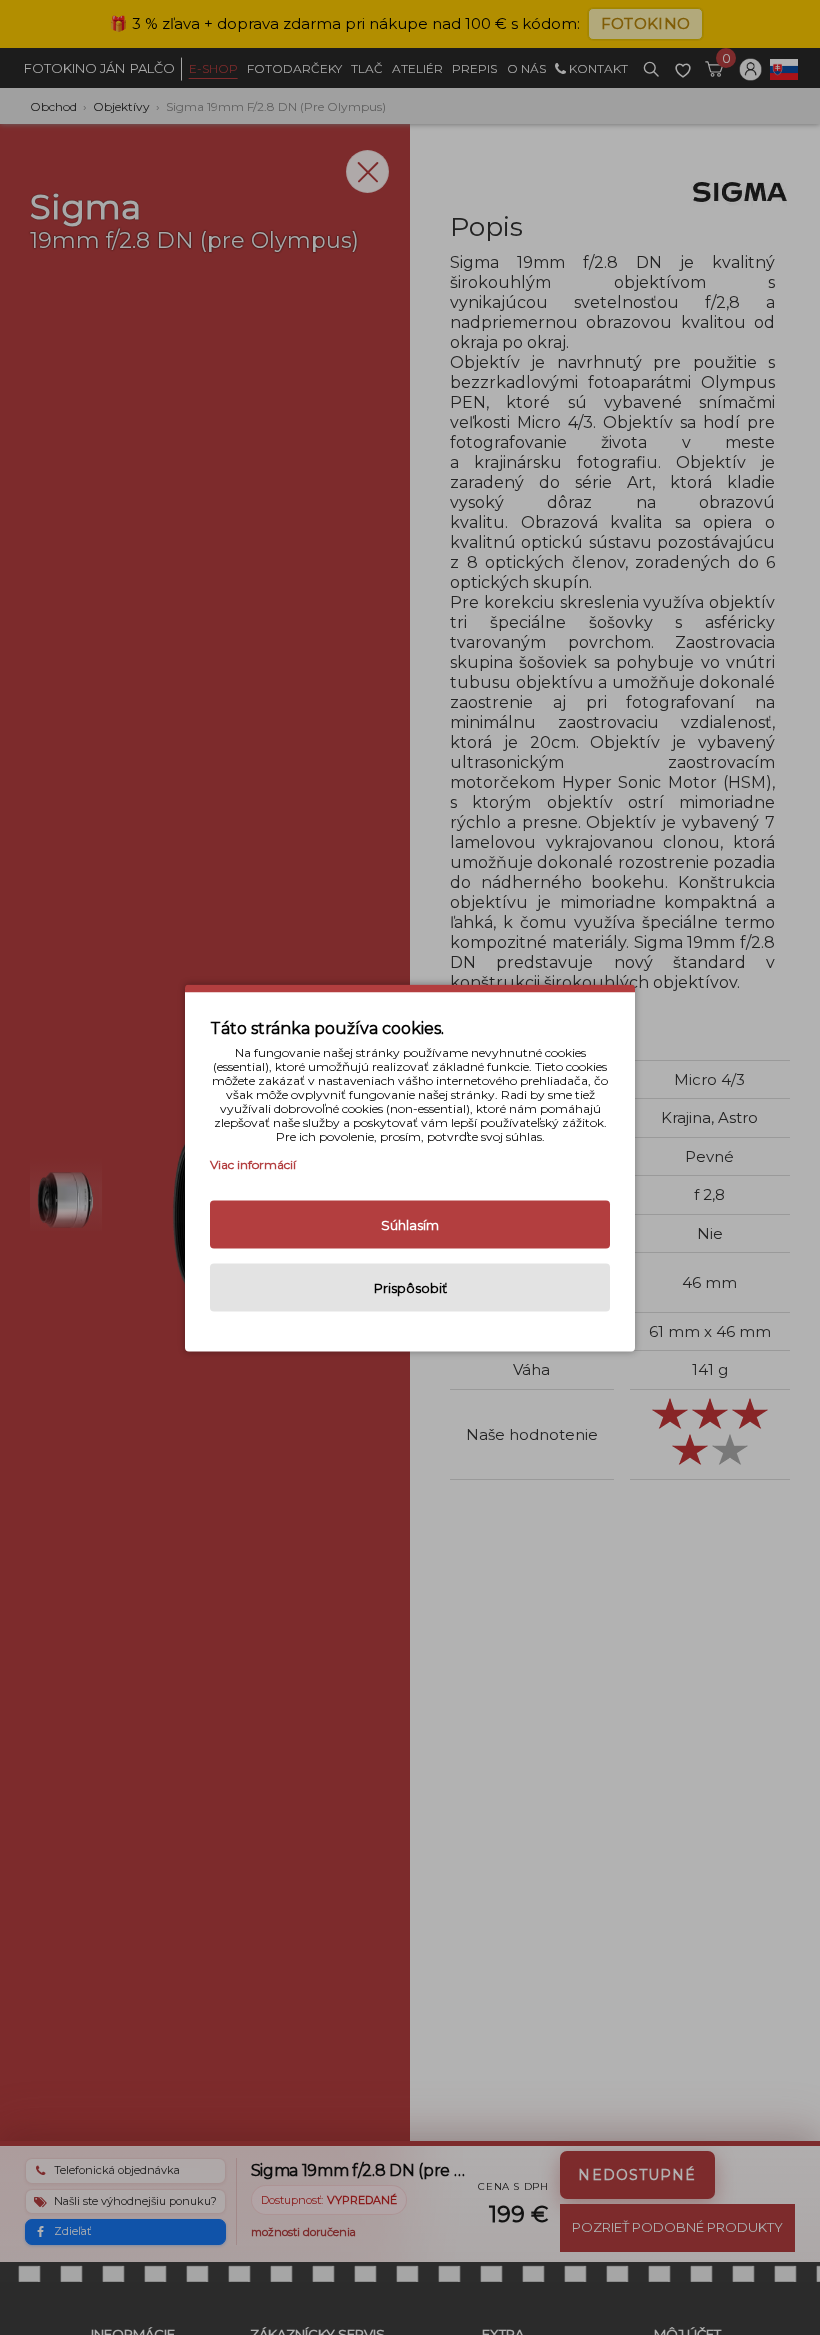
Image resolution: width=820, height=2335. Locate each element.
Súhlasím (410, 1224)
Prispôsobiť (410, 1287)
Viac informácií (253, 1163)
